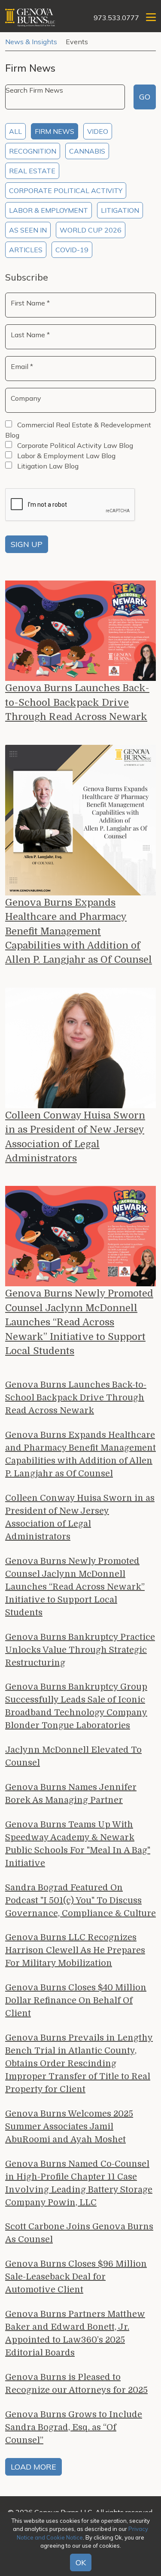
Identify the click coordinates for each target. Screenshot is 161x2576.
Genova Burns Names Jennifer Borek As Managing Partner (71, 1794)
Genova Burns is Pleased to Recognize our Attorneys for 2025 (76, 2384)
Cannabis (87, 151)
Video (98, 131)
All (15, 131)
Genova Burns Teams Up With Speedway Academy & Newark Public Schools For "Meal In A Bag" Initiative (78, 1844)
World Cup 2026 (91, 230)
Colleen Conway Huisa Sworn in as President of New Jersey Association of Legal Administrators (75, 1137)
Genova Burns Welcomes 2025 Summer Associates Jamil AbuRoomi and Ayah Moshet (69, 2127)
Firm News (55, 131)
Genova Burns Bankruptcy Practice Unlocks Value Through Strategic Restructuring (80, 1650)
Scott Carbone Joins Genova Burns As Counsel (79, 2233)
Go (145, 97)
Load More (33, 2467)
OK (81, 2562)
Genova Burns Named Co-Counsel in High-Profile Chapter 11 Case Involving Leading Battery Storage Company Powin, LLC (79, 2183)
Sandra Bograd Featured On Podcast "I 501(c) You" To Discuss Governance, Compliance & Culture (80, 1900)
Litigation (120, 210)
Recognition (33, 151)
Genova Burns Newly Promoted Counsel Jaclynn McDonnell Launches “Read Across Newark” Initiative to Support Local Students (79, 1322)
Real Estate (32, 171)
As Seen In (28, 230)
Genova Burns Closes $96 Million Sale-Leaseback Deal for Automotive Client (76, 2277)
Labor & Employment (49, 210)
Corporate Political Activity (66, 190)
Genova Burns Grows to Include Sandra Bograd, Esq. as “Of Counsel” (74, 2427)
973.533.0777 (116, 18)
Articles (26, 250)
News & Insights (31, 42)
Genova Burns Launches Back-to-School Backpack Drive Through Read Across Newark (77, 702)
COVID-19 (72, 250)
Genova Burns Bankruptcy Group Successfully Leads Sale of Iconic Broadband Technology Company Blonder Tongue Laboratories (76, 1706)
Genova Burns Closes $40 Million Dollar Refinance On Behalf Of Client (76, 2000)
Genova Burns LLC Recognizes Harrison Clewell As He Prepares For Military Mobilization (75, 1950)
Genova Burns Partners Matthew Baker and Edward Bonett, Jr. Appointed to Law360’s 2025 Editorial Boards (75, 2333)
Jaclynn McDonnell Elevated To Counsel (73, 1756)
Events (77, 42)
